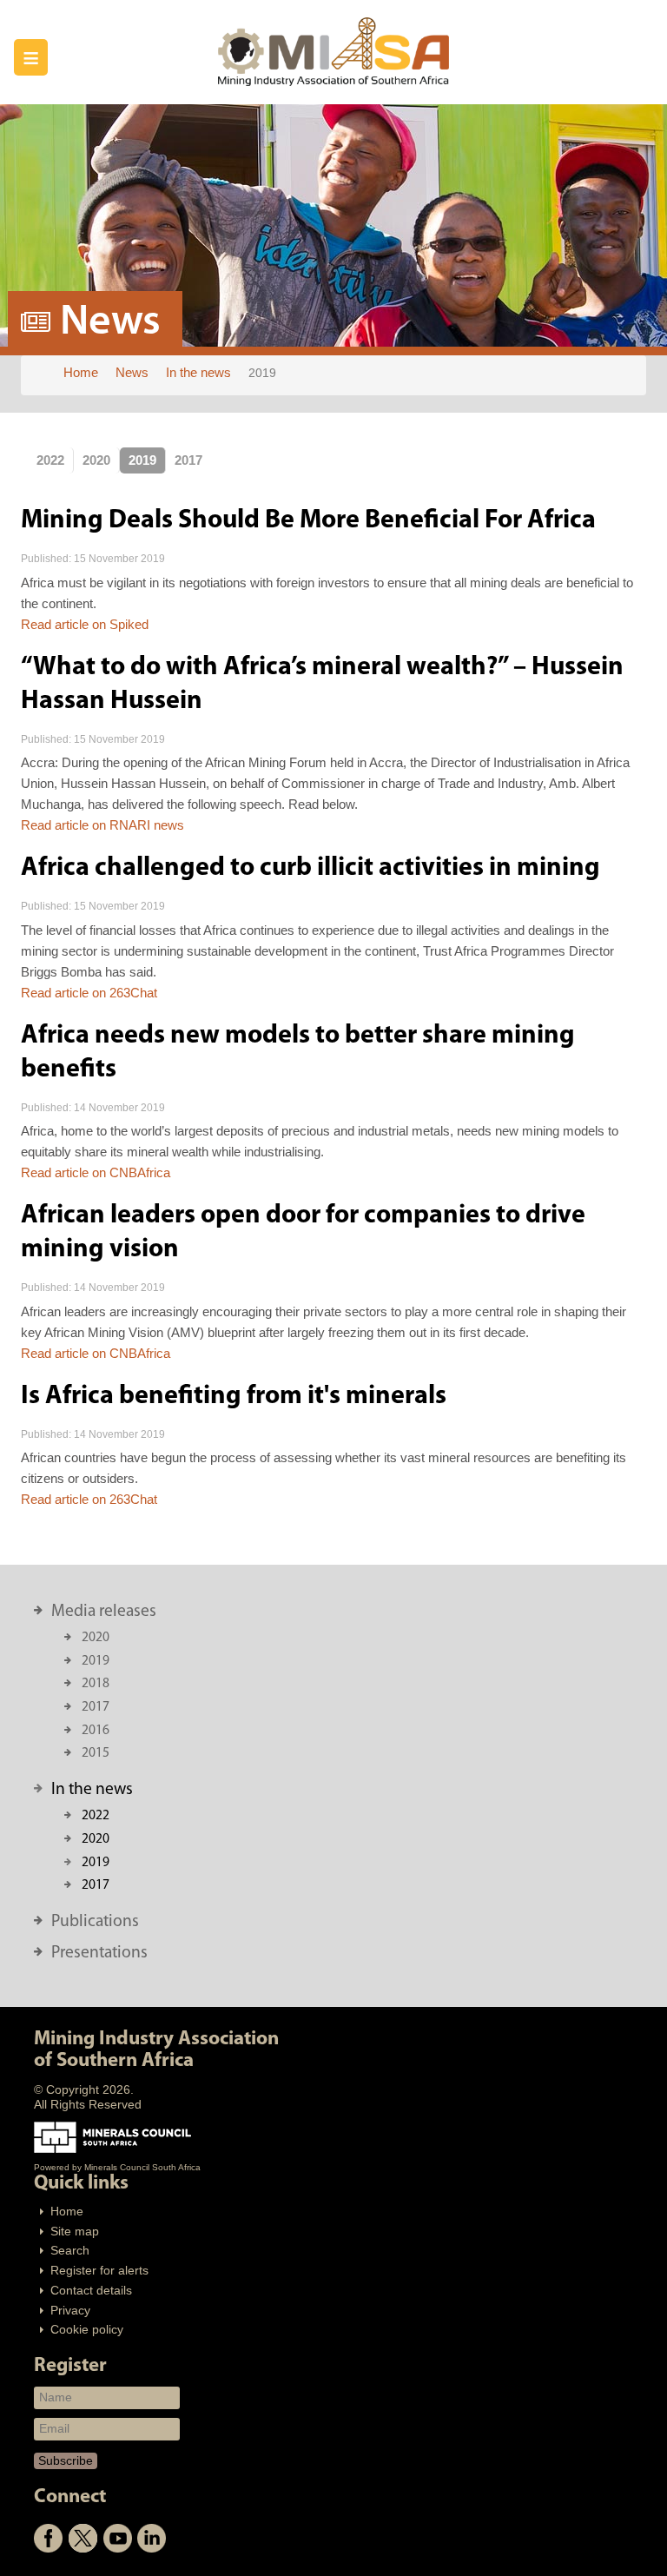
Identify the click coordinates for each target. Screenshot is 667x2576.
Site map (75, 2232)
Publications (95, 1922)
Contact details (91, 2291)
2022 (50, 460)
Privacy (70, 2311)
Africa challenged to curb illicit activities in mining (310, 868)
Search (70, 2251)
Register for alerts (99, 2271)
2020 (96, 460)
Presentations (99, 1953)
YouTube (118, 2538)
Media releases (104, 1612)
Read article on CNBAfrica (96, 1172)
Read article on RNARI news (102, 825)
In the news (92, 1790)
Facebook (48, 2538)
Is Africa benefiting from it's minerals (234, 1397)
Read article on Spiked (85, 624)
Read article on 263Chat (89, 993)
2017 (188, 460)
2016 (96, 1731)
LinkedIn (152, 2538)
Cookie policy (87, 2330)
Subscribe (66, 2460)
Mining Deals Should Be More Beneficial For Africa (308, 521)
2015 (96, 1753)
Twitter (83, 2538)
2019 (142, 460)
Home (67, 2212)
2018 (96, 1684)
